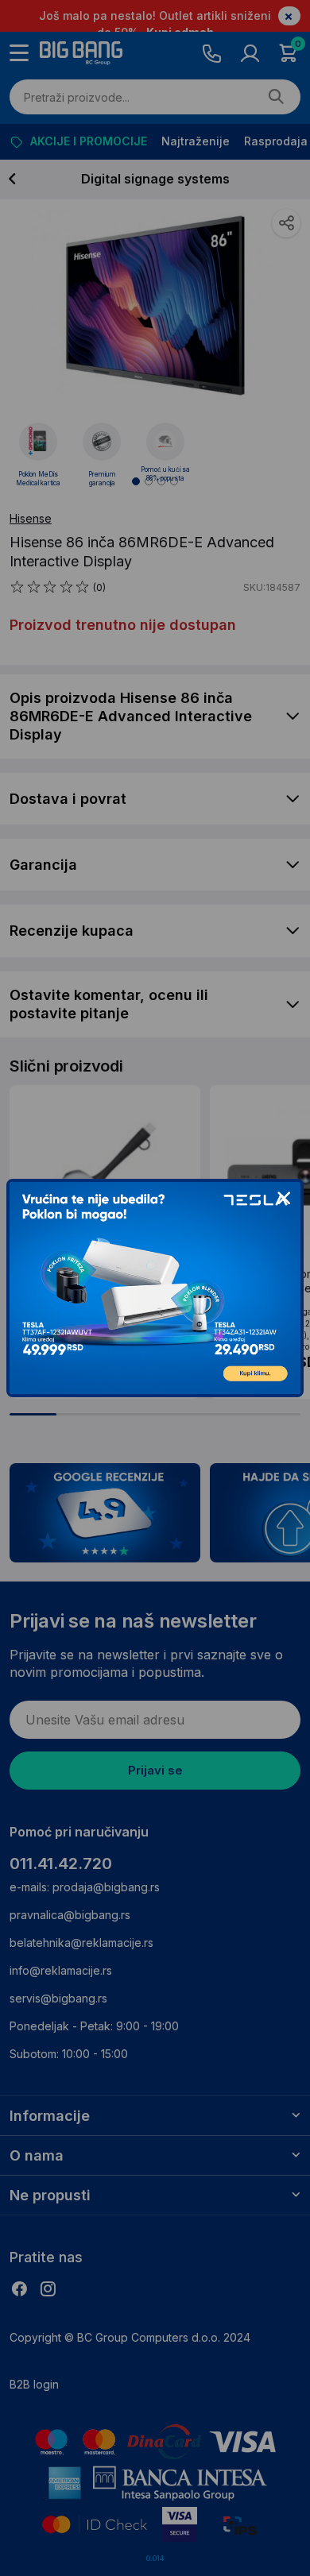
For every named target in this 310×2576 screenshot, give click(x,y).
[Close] (284, 1199)
